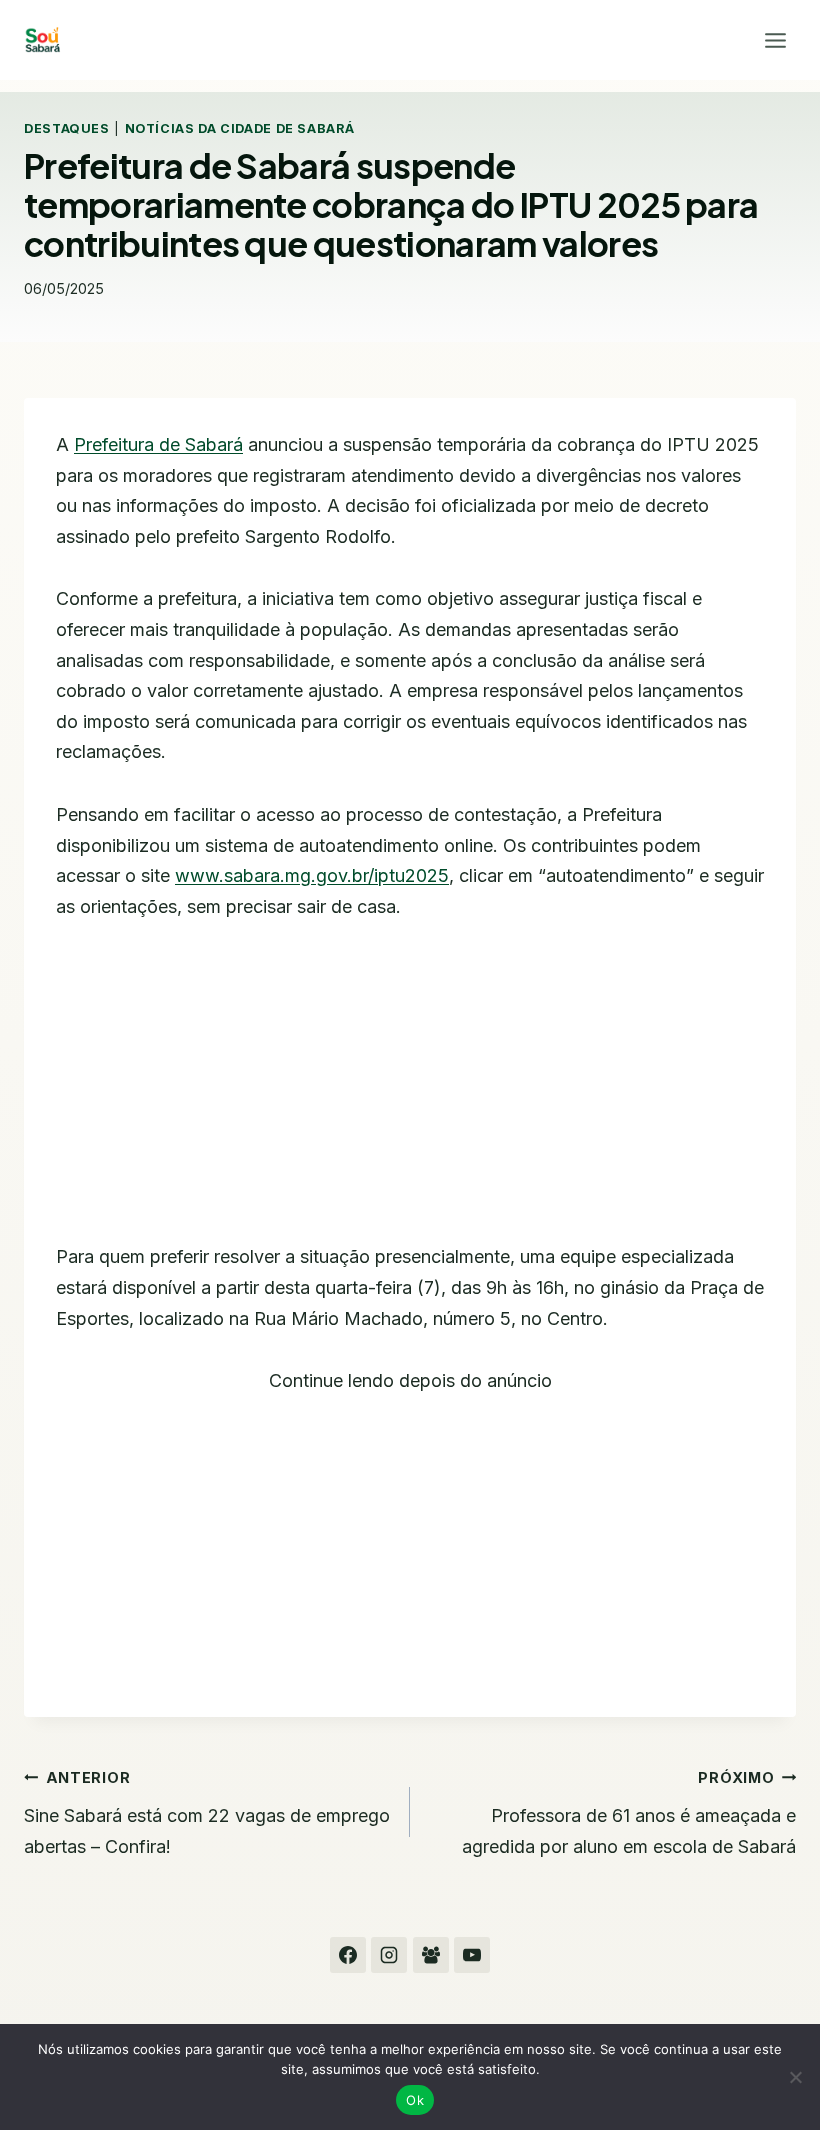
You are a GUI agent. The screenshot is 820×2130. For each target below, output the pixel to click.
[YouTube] (472, 1955)
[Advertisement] (410, 1094)
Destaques (67, 128)
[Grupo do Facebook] (431, 1955)
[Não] (795, 2077)
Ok (415, 2100)
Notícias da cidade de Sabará (240, 128)
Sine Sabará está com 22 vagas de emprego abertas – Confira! (207, 1813)
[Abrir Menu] (775, 40)
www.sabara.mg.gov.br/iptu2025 (312, 875)
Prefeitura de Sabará (158, 444)
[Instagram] (389, 1955)
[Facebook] (348, 1955)
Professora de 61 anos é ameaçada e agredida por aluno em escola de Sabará (629, 1813)
